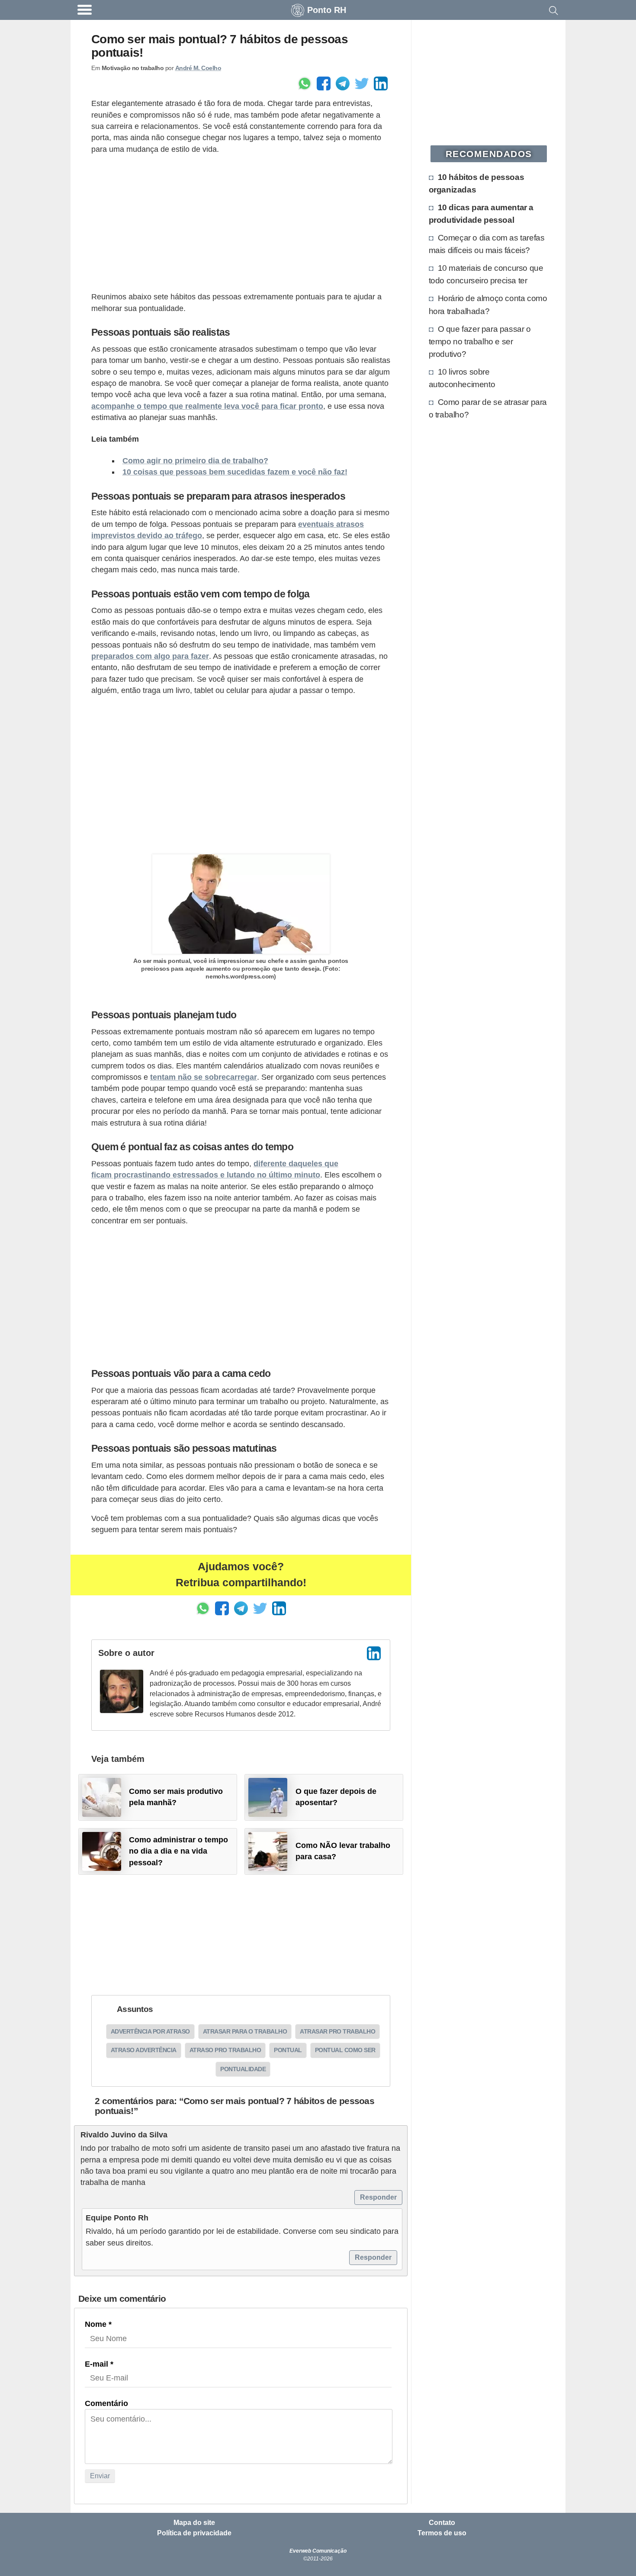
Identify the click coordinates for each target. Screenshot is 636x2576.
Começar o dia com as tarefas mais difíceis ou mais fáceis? (487, 244)
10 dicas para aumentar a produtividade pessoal (481, 213)
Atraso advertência (144, 2050)
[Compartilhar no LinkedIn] (381, 83)
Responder (378, 2197)
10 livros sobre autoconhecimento (462, 378)
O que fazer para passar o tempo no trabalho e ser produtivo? (480, 341)
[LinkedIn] (374, 1653)
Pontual (288, 2050)
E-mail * (99, 2364)
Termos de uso (442, 2533)
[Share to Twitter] (362, 83)
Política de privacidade (194, 2533)
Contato (442, 2523)
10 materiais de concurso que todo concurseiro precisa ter (486, 274)
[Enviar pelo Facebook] (324, 83)
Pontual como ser (345, 2050)
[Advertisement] (241, 223)
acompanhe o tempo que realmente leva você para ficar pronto (207, 406)
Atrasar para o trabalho (245, 2031)
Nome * (98, 2324)
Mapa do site (194, 2523)
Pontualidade (243, 2069)
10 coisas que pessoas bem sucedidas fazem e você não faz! (235, 472)
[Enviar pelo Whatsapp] (305, 83)
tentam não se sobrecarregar (204, 1077)
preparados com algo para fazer (150, 656)
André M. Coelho (198, 68)
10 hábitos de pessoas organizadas (477, 183)
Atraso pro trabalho (225, 2050)
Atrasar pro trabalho (337, 2031)
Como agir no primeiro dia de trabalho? (195, 461)
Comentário (106, 2403)
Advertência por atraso (150, 2031)
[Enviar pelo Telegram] (343, 83)
